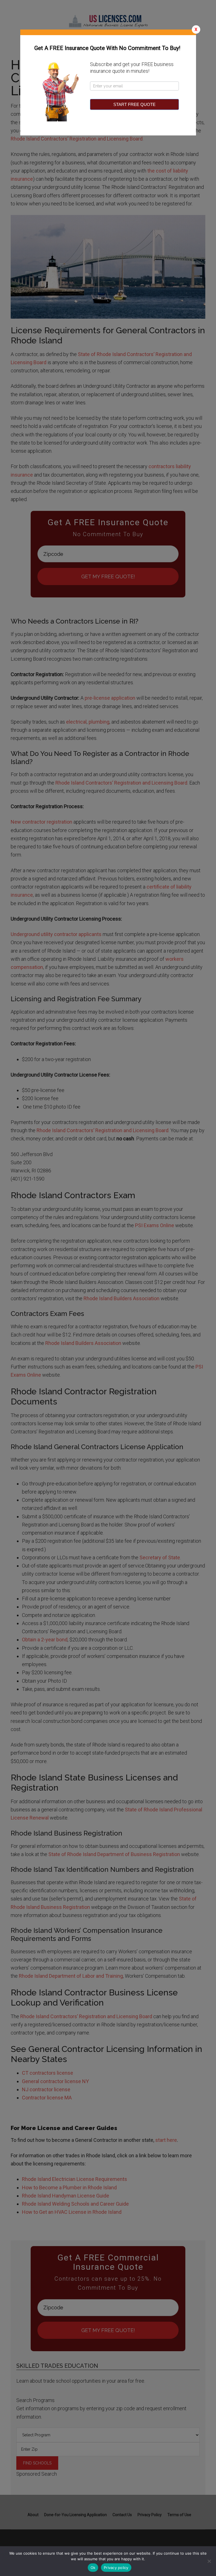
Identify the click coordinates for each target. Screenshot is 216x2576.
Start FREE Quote (134, 104)
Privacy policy (116, 2568)
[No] (209, 2561)
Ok (93, 2568)
